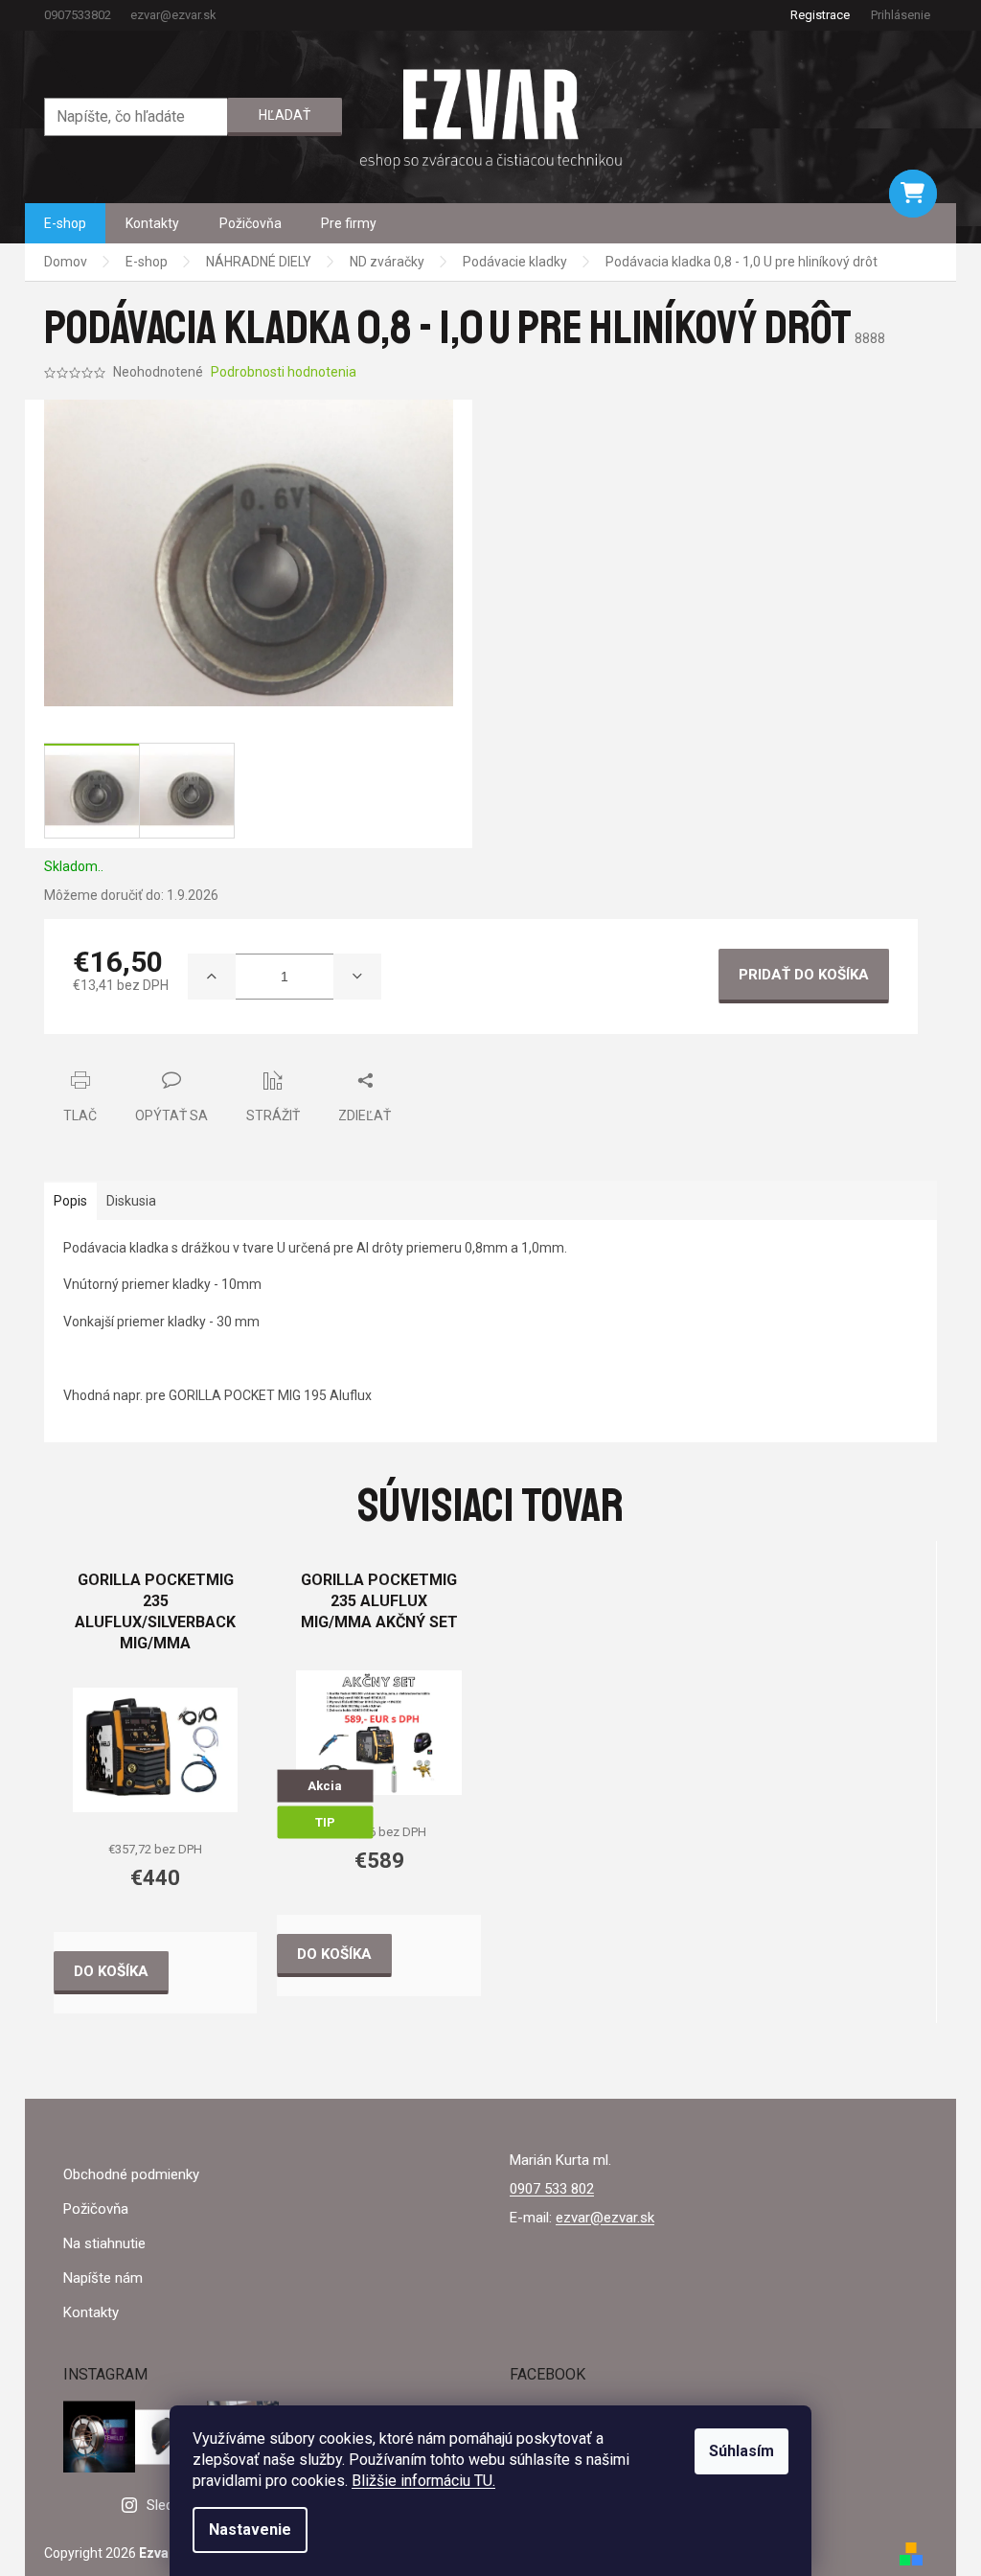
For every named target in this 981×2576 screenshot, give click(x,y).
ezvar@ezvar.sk (605, 2218)
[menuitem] (65, 223)
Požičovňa (96, 2209)
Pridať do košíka (804, 975)
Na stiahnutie (104, 2243)
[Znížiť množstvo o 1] (357, 977)
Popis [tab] (70, 1201)
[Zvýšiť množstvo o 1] (212, 977)
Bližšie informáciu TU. (423, 2481)
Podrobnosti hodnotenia (284, 372)
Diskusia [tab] (131, 1201)
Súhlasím (741, 2451)
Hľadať (285, 115)
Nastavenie (250, 2530)
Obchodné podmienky (131, 2174)
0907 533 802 (552, 2189)
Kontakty (91, 2312)
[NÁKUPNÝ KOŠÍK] (913, 194)
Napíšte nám (103, 2278)
